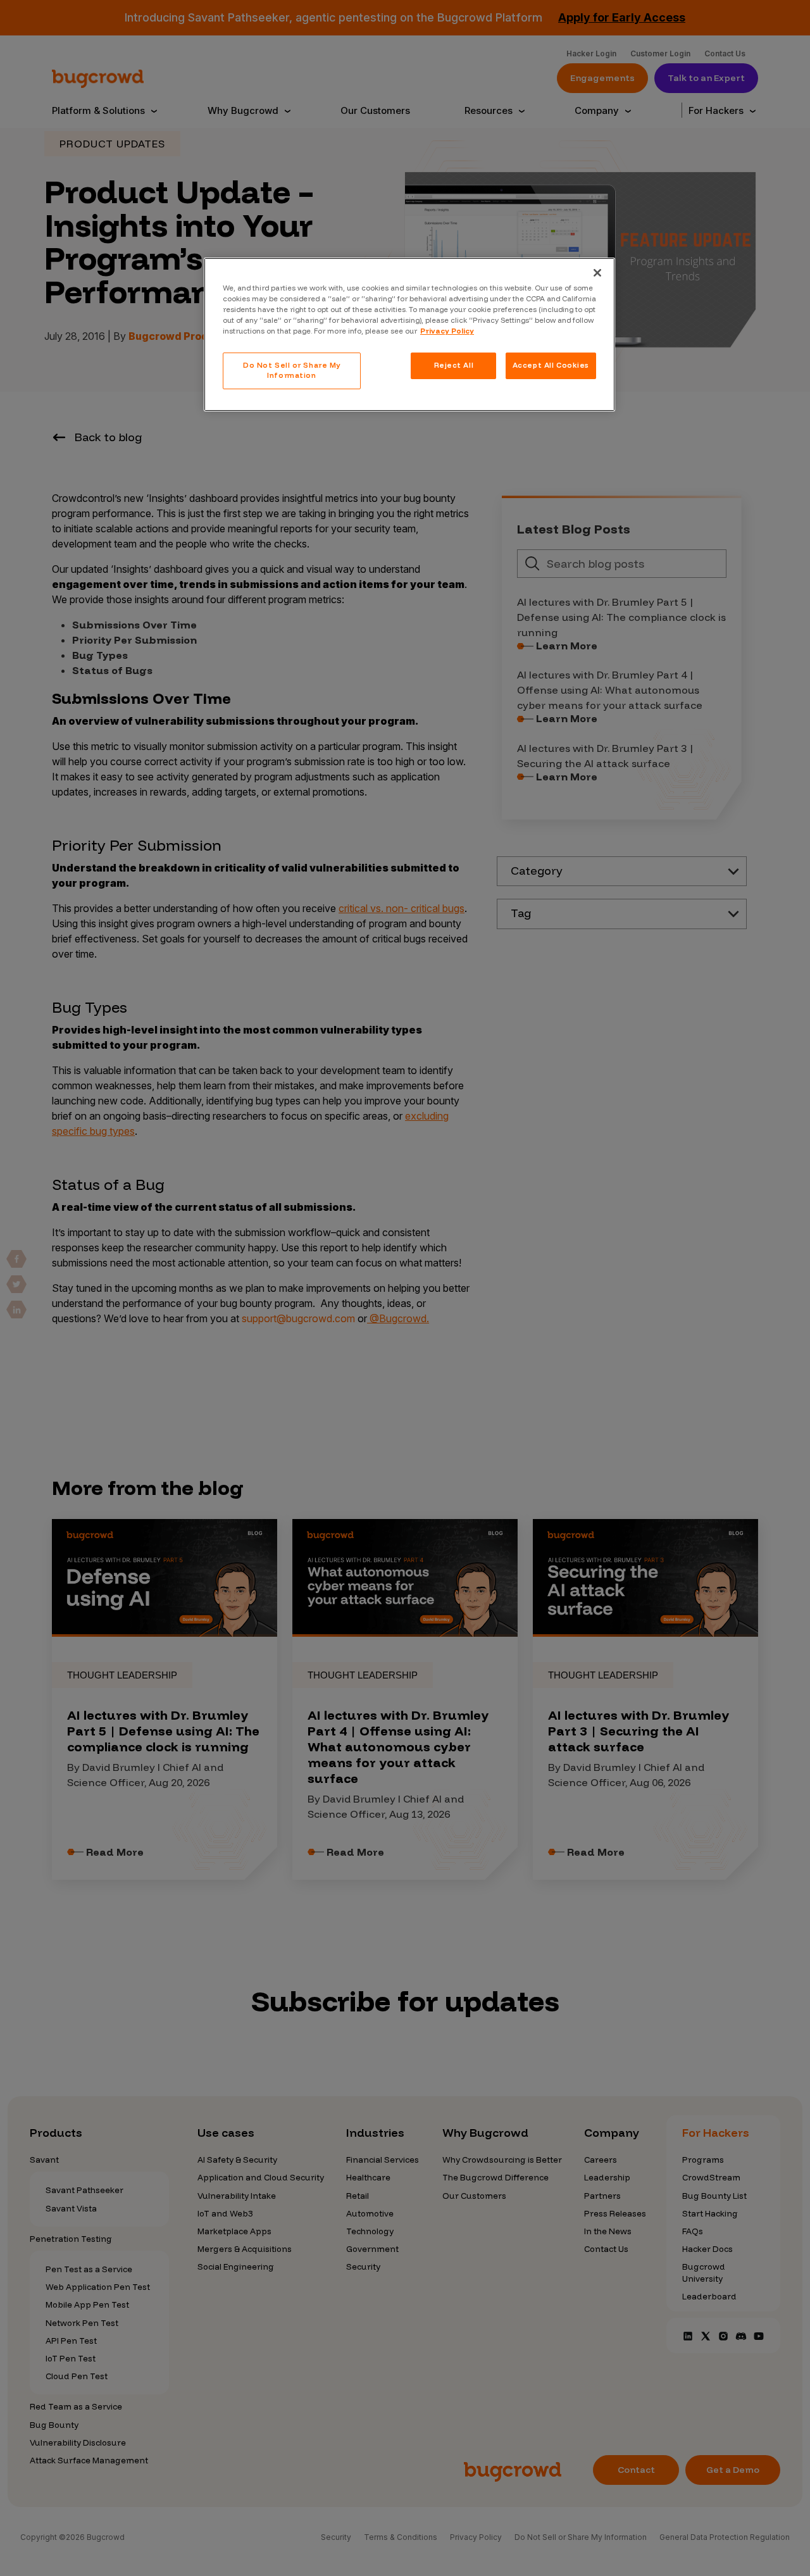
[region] (409, 335)
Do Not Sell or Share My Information (292, 370)
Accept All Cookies (551, 365)
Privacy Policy (447, 331)
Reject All (454, 365)
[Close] (597, 273)
